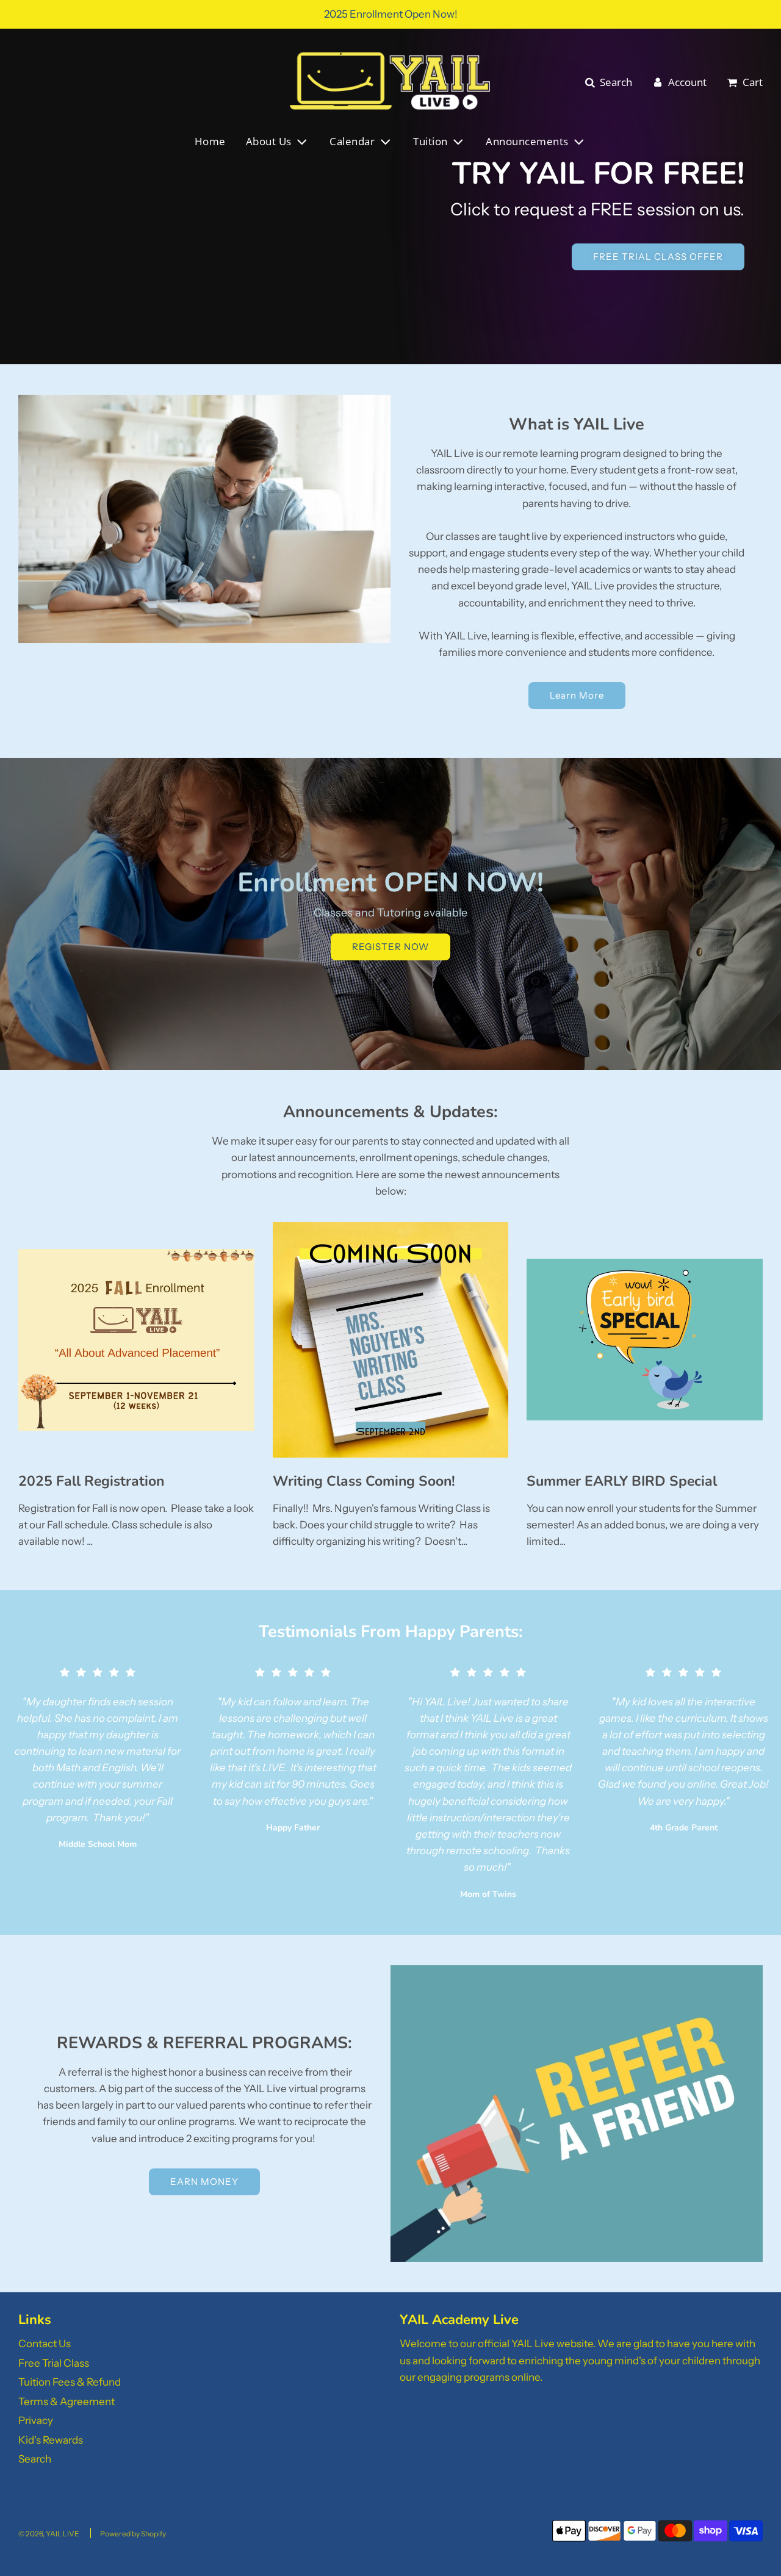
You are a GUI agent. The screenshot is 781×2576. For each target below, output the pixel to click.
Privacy (36, 2420)
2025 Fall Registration (91, 1481)
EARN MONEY (204, 2182)
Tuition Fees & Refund (70, 2382)
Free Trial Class (54, 2363)
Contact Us (45, 2344)
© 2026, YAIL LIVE (49, 2534)
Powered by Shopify (133, 2534)
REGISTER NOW (390, 947)
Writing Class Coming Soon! (364, 1481)
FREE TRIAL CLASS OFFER (658, 257)
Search (35, 2459)
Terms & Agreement (67, 2402)
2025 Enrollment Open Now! (391, 14)
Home (210, 141)
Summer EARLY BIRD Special (622, 1481)
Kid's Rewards (51, 2440)
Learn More (577, 695)
